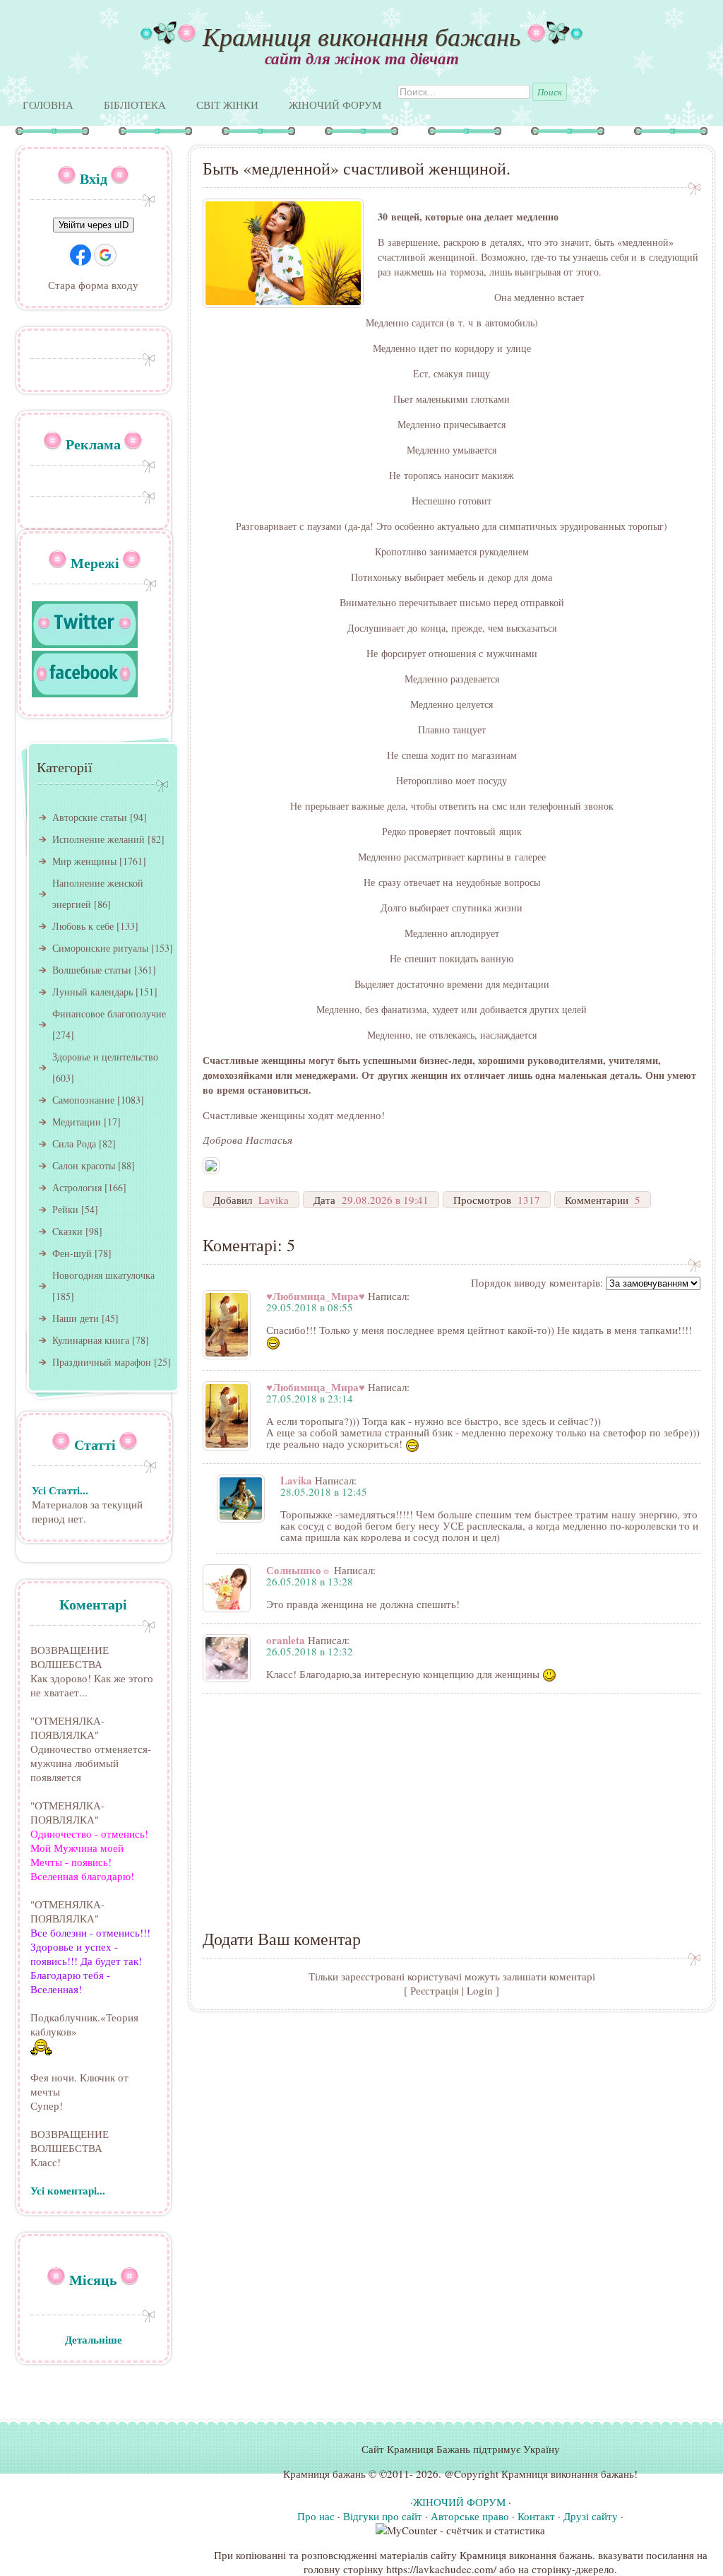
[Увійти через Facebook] (80, 255)
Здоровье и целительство (105, 1057)
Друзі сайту (591, 2516)
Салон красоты (84, 1165)
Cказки (67, 1231)
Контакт (536, 2516)
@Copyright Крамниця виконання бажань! (541, 2474)
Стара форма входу (93, 285)
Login (480, 1990)
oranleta (286, 1640)
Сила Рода (74, 1144)
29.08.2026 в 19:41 (385, 1200)
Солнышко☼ (299, 1570)
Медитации (77, 1122)
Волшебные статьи (92, 970)
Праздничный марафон (102, 1362)
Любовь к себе (83, 926)
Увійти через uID (94, 225)
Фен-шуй (72, 1253)
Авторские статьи (90, 817)
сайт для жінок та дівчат (362, 58)
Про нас (316, 2516)
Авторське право (470, 2516)
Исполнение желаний (98, 839)
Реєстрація (435, 1990)
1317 (529, 1200)
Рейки (65, 1209)
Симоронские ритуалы (100, 948)
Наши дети (76, 1318)
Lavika (274, 1200)
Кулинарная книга (91, 1340)
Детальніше (94, 2339)
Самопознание (83, 1100)
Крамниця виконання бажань (361, 36)
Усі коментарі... (68, 2190)
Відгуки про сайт (383, 2516)
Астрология (77, 1187)
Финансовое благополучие (109, 1014)
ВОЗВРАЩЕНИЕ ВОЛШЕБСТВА (70, 1657)
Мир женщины (84, 861)
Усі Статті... (60, 1490)
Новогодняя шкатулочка (103, 1275)
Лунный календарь (92, 992)
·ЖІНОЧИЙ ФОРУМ (458, 2502)
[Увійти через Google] (105, 255)
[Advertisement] (452, 1803)
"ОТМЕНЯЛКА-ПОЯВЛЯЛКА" (67, 1727)
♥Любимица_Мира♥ (316, 1296)
